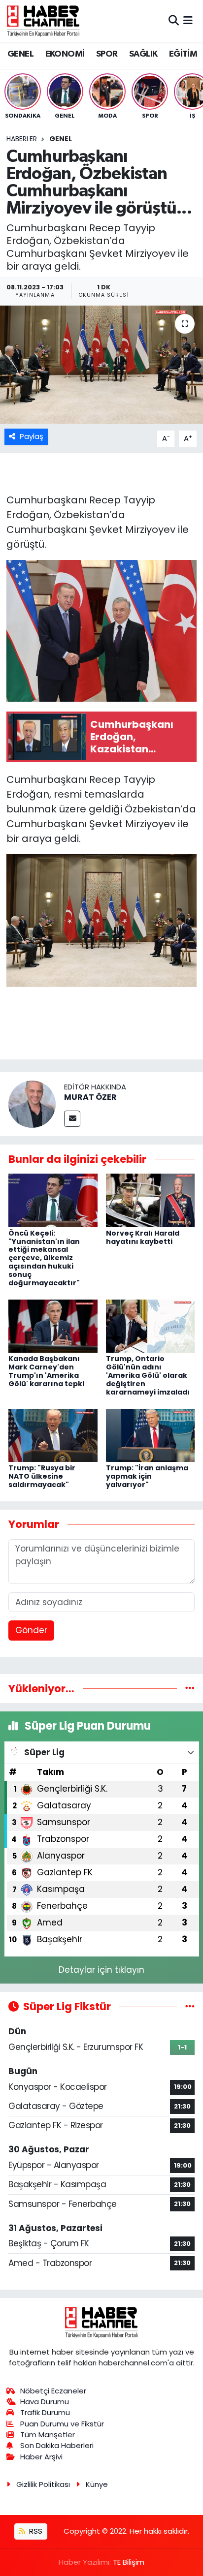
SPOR (107, 54)
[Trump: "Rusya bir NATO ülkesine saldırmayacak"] (53, 1435)
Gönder (31, 1630)
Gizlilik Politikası (43, 2484)
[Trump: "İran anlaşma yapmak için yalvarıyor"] (151, 1435)
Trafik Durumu (45, 2412)
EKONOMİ (65, 54)
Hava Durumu (45, 2402)
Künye (97, 2484)
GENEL (20, 54)
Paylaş (32, 436)
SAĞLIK (143, 54)
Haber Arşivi (41, 2457)
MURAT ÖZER (90, 1097)
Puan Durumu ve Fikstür (62, 2424)
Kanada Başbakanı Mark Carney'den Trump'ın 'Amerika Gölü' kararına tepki (46, 1371)
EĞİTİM (183, 54)
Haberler (22, 139)
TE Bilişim (129, 2562)
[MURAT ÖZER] (32, 1103)
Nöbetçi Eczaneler (53, 2391)
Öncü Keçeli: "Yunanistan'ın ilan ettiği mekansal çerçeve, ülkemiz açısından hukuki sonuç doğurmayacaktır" (44, 1258)
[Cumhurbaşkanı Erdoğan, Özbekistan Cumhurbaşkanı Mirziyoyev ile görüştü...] (101, 365)
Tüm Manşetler (48, 2435)
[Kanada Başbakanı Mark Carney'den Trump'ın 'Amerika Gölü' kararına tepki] (53, 1326)
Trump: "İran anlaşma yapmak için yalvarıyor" (147, 1476)
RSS (35, 2531)
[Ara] (174, 21)
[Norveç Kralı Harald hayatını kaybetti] (151, 1200)
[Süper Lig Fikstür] (190, 2006)
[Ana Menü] (188, 21)
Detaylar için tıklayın (101, 1970)
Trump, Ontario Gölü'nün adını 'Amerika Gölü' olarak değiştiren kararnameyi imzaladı (148, 1375)
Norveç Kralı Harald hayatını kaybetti (143, 1237)
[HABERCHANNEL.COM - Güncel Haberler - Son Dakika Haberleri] (43, 21)
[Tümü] (190, 1688)
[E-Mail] (72, 1119)
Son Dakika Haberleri (57, 2445)
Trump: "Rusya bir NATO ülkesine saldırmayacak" (42, 1476)
